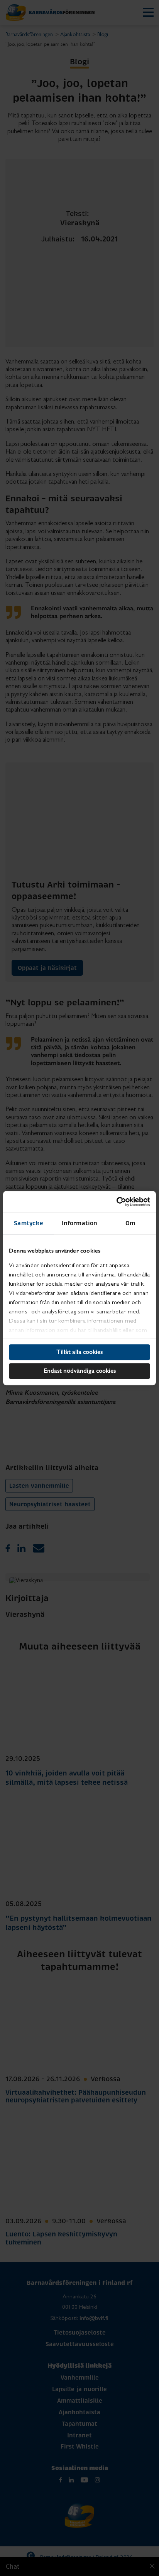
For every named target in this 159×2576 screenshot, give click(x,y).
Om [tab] (130, 1223)
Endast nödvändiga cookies (80, 1371)
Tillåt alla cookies (79, 1352)
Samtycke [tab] (29, 1223)
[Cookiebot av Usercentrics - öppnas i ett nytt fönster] (116, 1202)
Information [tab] (79, 1223)
